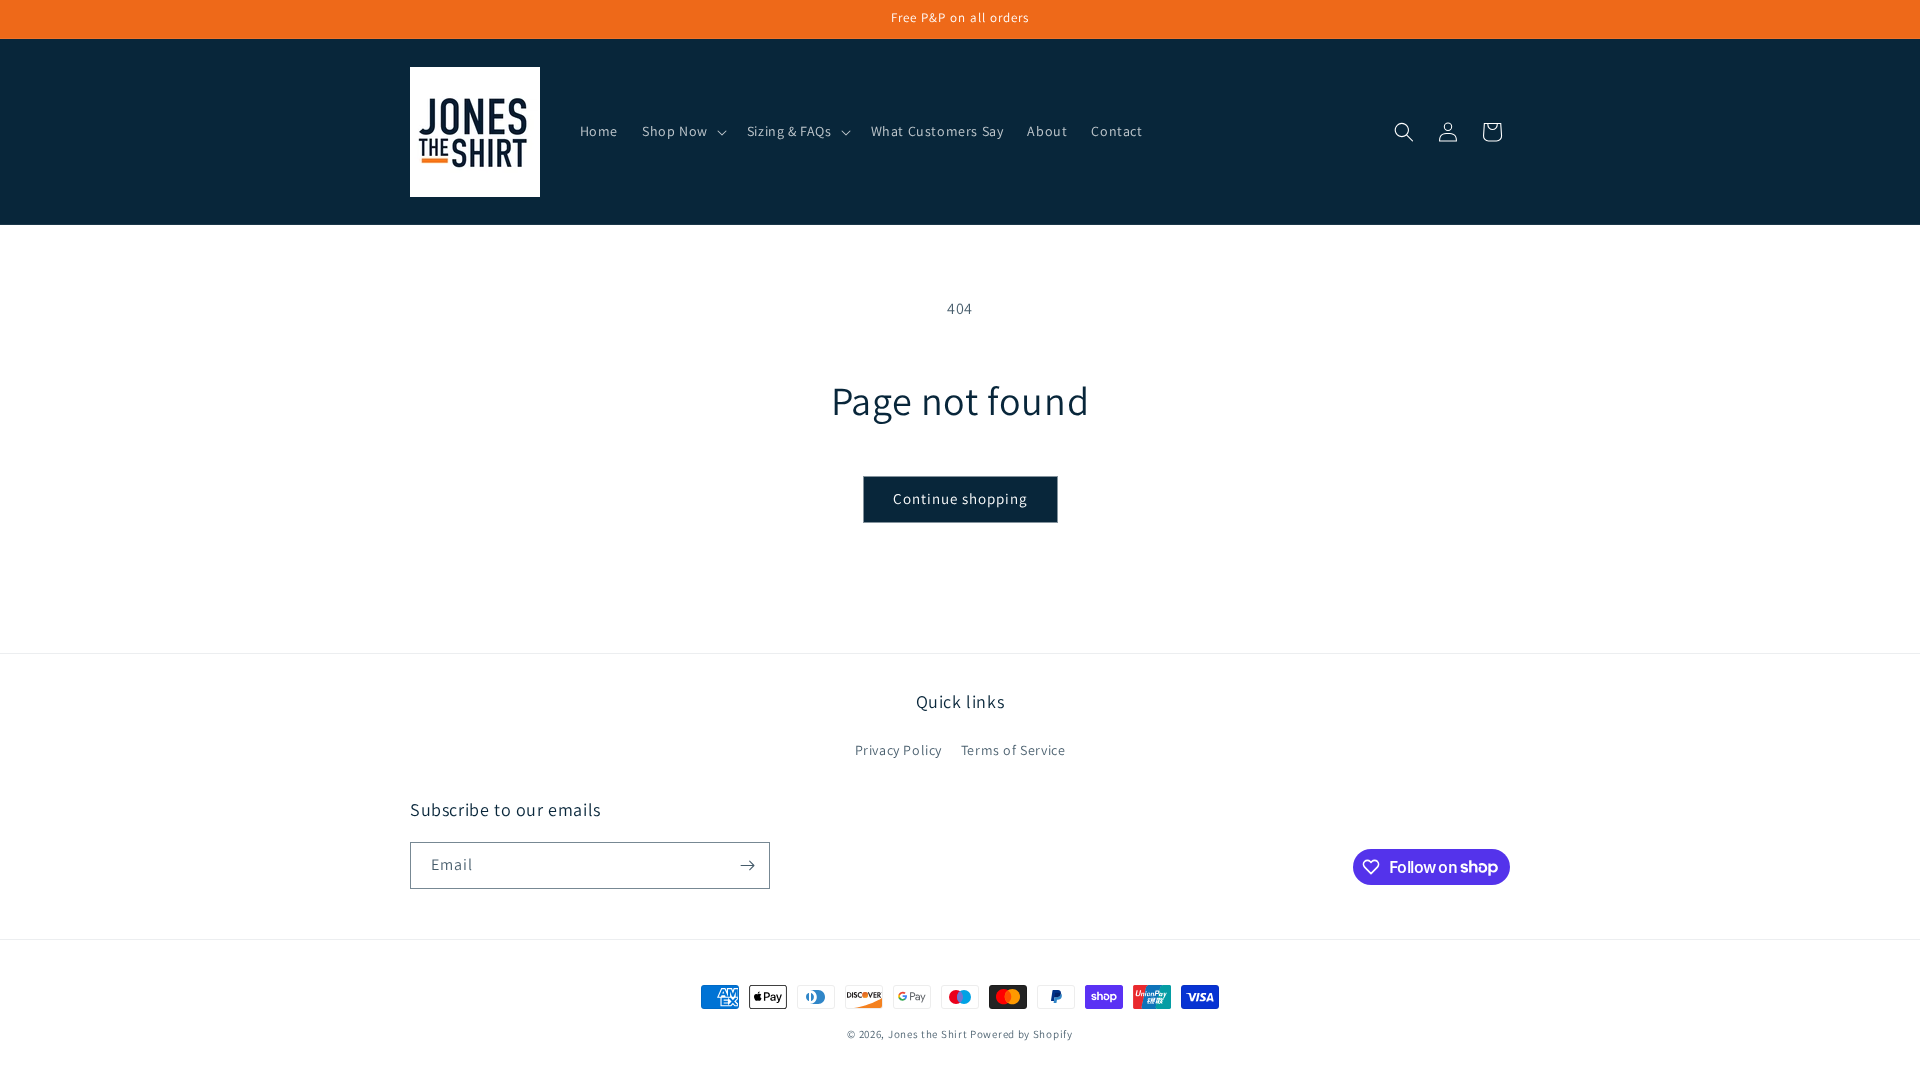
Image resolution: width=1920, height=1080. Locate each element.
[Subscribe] (747, 865)
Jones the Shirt (928, 1034)
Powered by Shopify (1021, 1034)
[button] (682, 131)
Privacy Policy (898, 750)
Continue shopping (960, 498)
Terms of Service (1013, 750)
